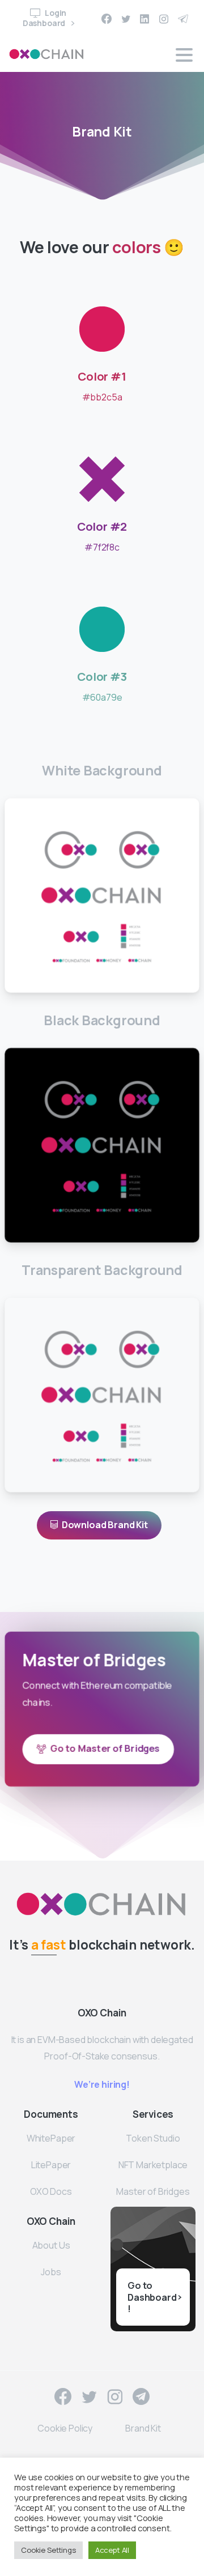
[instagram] (164, 19)
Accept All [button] (112, 2550)
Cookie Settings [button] (48, 2550)
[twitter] (126, 19)
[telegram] (183, 19)
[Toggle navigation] (184, 55)
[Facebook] (107, 19)
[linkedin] (144, 19)
